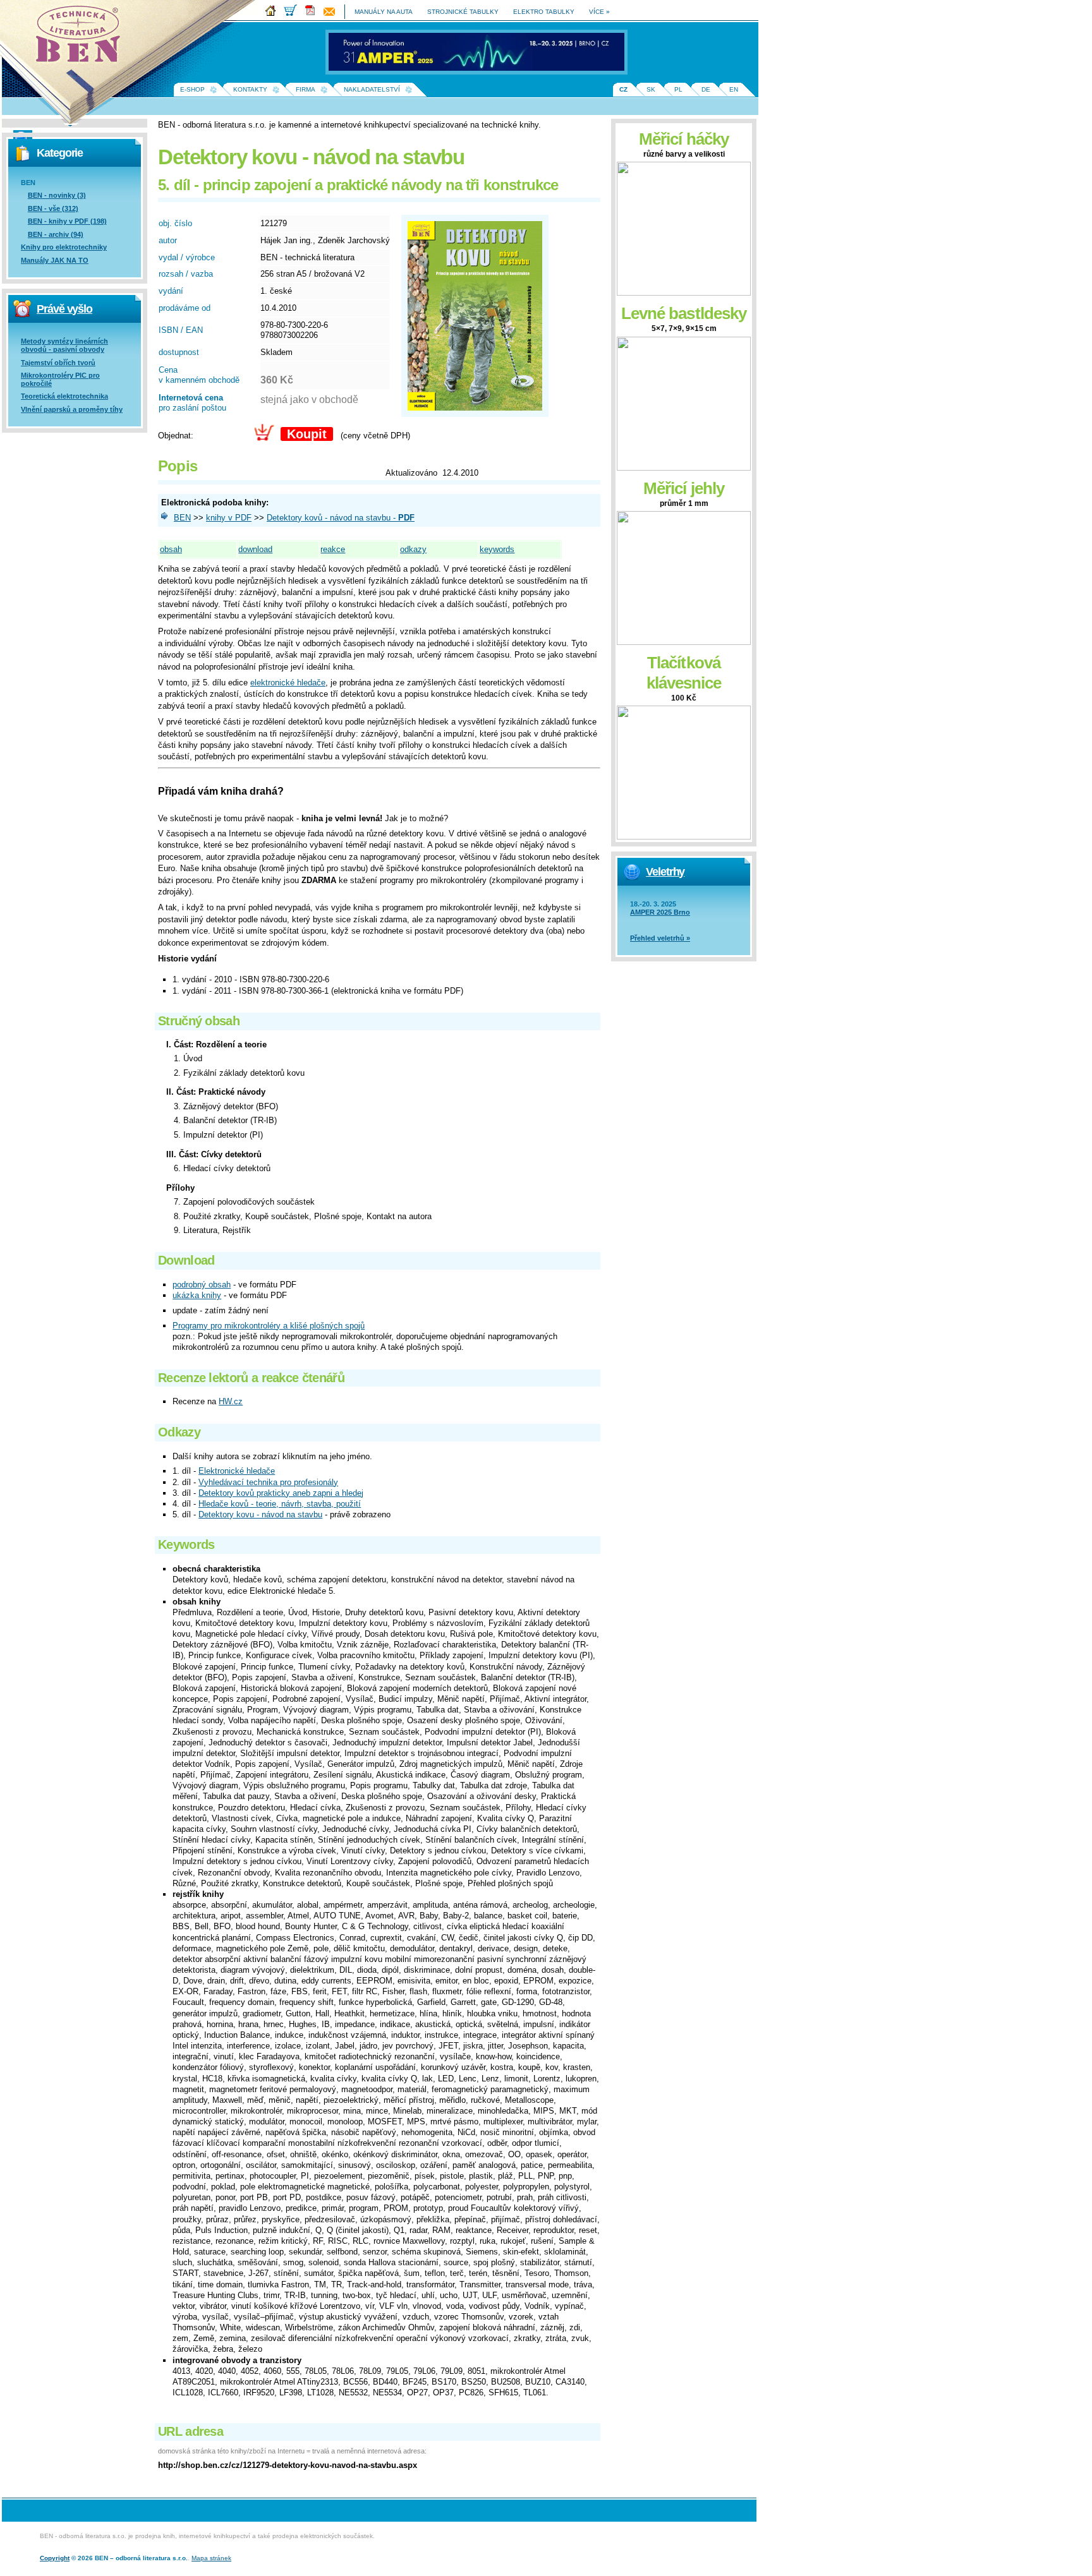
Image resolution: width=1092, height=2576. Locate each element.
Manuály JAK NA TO (55, 260)
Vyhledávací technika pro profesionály (268, 1482)
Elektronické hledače (237, 1471)
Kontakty (250, 89)
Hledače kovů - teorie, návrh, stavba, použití (280, 1504)
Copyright (55, 2558)
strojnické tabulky (463, 12)
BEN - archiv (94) (56, 234)
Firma (306, 89)
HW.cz (231, 1401)
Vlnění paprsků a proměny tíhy (72, 409)
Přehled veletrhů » (660, 938)
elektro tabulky (544, 12)
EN (734, 89)
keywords (497, 549)
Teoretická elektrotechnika (64, 396)
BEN (182, 518)
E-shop (192, 89)
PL (678, 89)
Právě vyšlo (64, 309)
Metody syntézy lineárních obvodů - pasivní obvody (64, 345)
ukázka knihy (197, 1295)
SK (651, 89)
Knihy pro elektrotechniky (64, 247)
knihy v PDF (229, 518)
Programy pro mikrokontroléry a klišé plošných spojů (269, 1326)
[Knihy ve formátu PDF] (313, 14)
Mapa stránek (211, 2558)
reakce (333, 549)
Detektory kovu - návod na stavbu (260, 1514)
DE (706, 89)
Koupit (307, 434)
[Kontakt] (332, 14)
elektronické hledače (288, 683)
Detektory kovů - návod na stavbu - (341, 518)
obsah (171, 549)
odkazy (413, 549)
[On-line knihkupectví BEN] (294, 14)
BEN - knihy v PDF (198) (67, 221)
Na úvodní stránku (82, 38)
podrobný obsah (202, 1285)
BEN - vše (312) (53, 208)
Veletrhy (665, 872)
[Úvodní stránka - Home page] (274, 14)
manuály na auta (384, 12)
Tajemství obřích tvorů (58, 363)
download (255, 549)
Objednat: (176, 436)
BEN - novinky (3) (57, 195)
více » (599, 12)
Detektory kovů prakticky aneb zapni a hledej (281, 1493)
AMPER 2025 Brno (660, 912)
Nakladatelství (372, 89)
